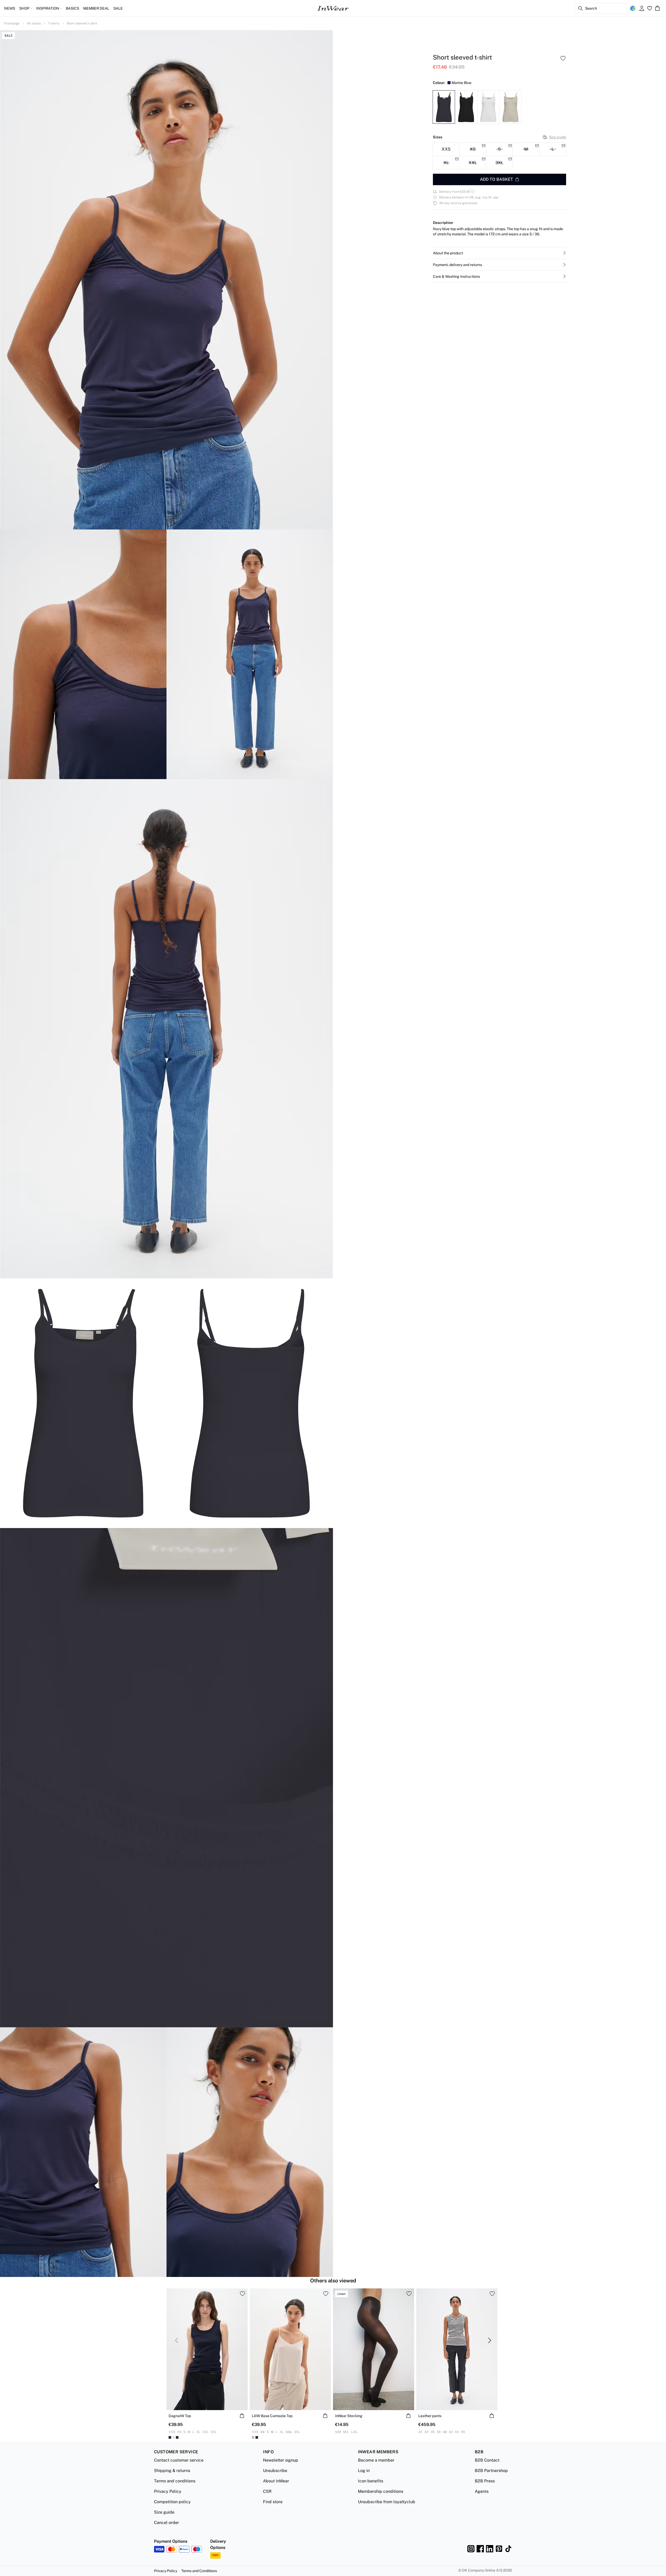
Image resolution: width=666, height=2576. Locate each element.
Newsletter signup (281, 2460)
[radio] (446, 149)
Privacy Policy (168, 2491)
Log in (364, 2471)
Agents (482, 2491)
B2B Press (485, 2481)
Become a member (376, 2460)
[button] (499, 253)
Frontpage (12, 23)
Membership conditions (381, 2491)
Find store (273, 2502)
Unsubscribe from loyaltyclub (387, 2502)
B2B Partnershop (491, 2471)
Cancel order (166, 2523)
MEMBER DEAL (96, 8)
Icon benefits (371, 2481)
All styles (34, 23)
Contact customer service (179, 2460)
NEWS (10, 8)
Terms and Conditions (199, 2571)
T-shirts (54, 23)
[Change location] (633, 8)
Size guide (558, 137)
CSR (267, 2491)
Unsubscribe (275, 2471)
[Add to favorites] (563, 58)
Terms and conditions (175, 2481)
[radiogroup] (499, 156)
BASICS (72, 8)
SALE (118, 8)
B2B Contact (487, 2460)
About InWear (276, 2481)
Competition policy (172, 2502)
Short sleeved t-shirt (82, 23)
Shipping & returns (172, 2471)
